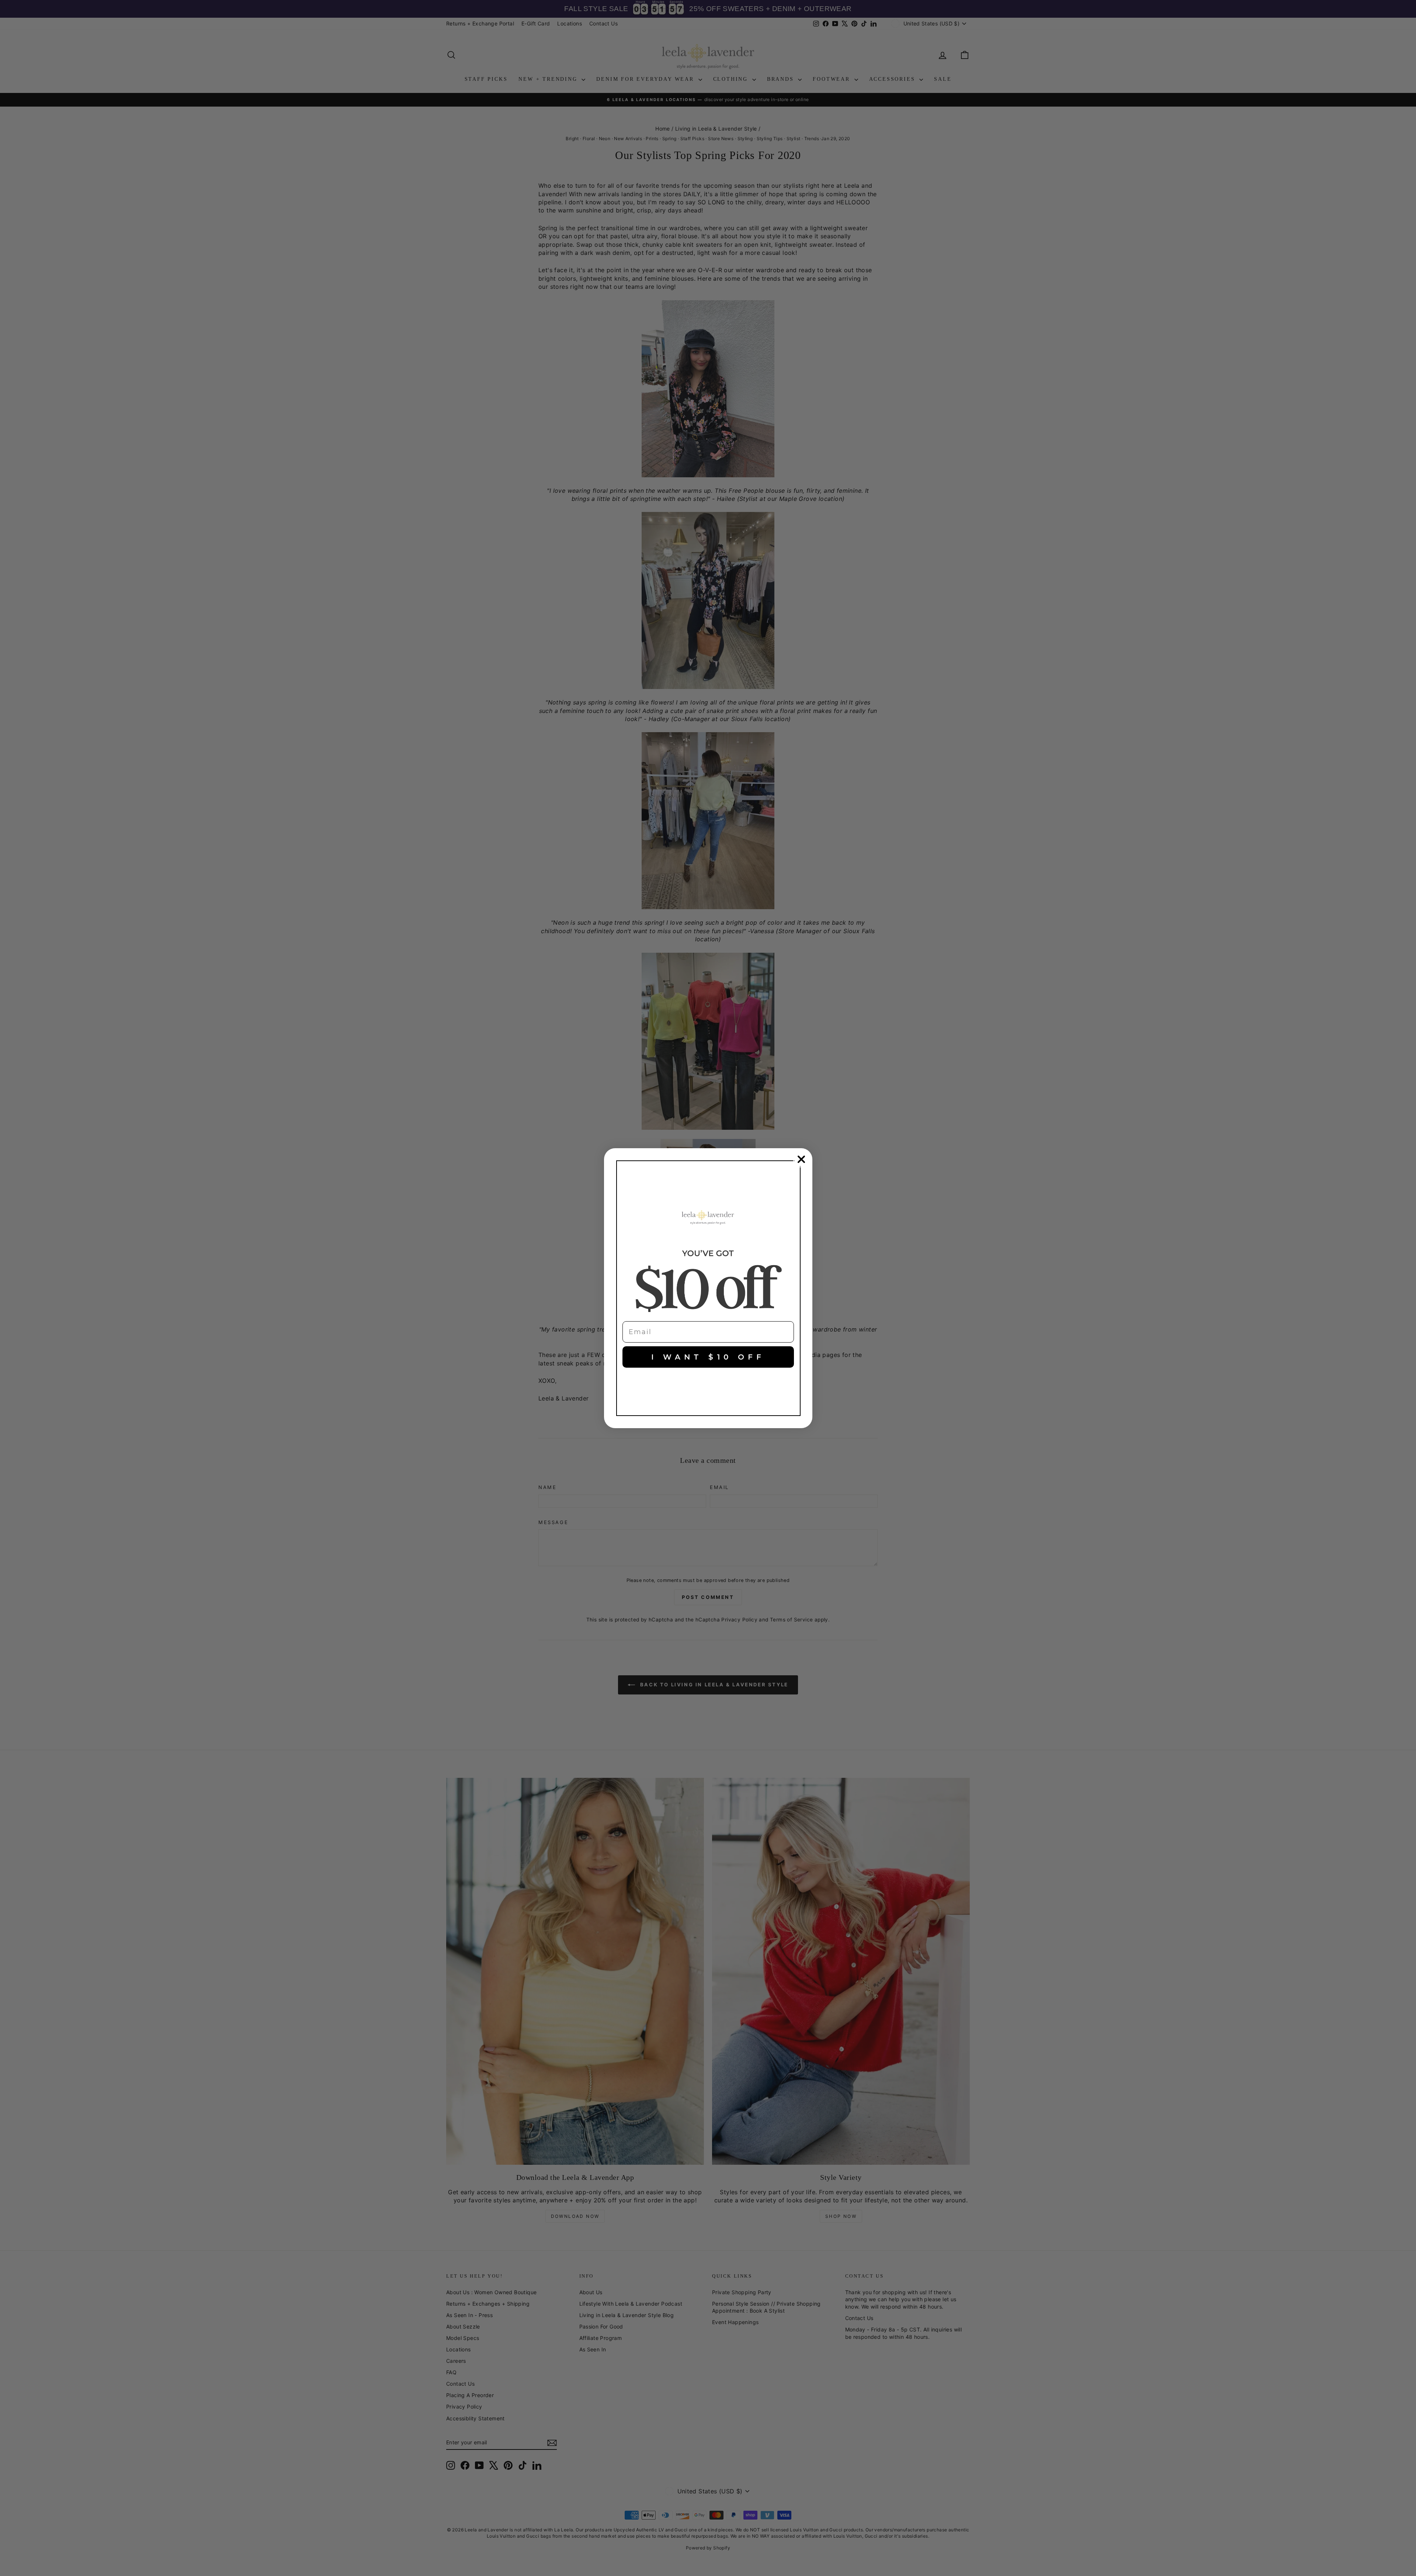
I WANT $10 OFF (708, 1357)
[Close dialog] (801, 1159)
